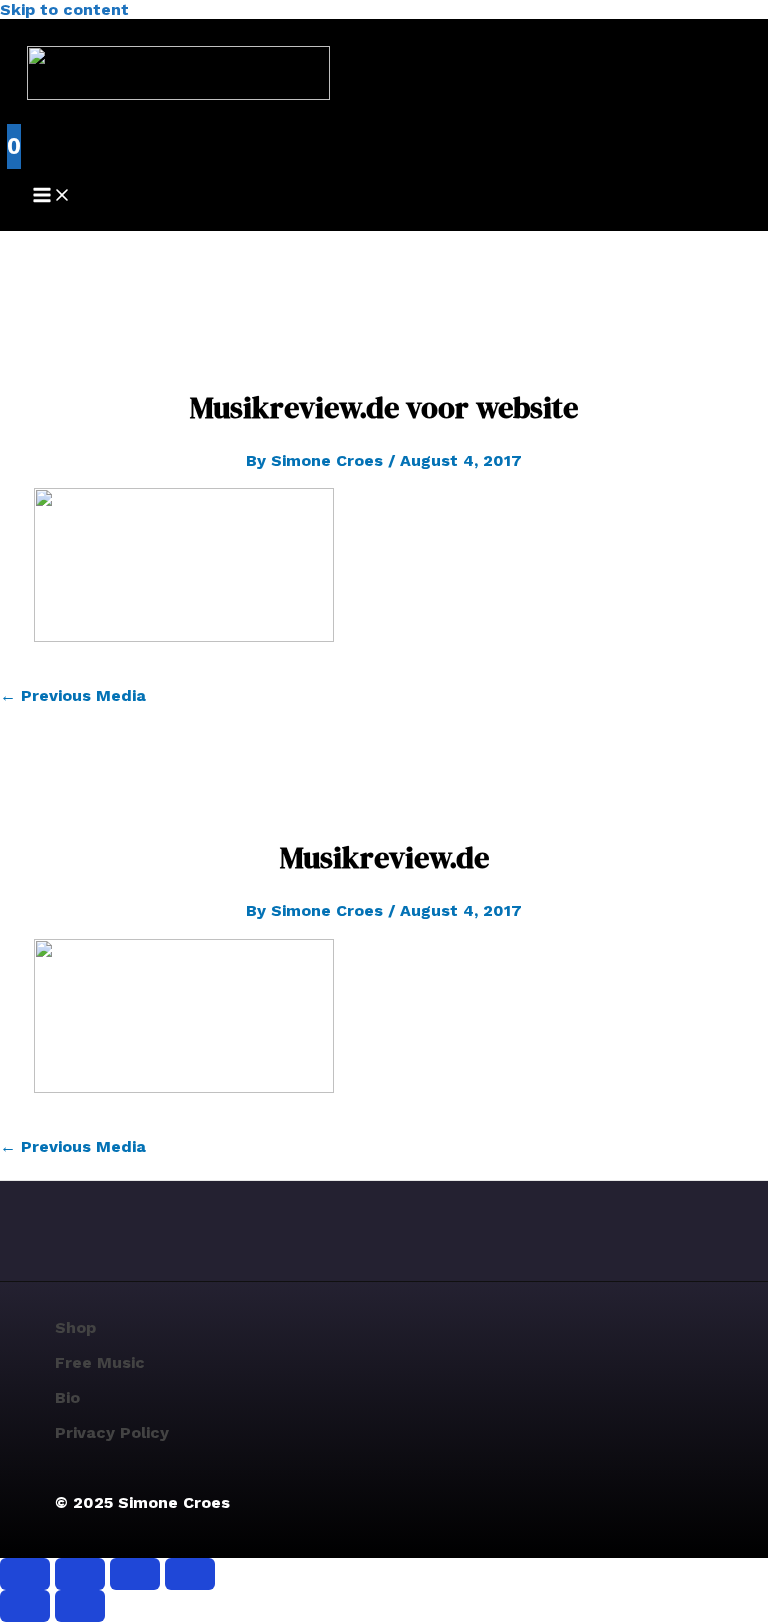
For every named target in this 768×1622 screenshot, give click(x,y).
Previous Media (73, 695)
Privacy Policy (112, 1432)
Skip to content (64, 9)
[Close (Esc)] (190, 1574)
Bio (67, 1397)
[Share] (135, 1574)
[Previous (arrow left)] (25, 1606)
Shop (75, 1327)
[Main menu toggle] (52, 196)
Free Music (100, 1362)
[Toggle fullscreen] (80, 1574)
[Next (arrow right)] (80, 1606)
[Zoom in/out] (25, 1574)
